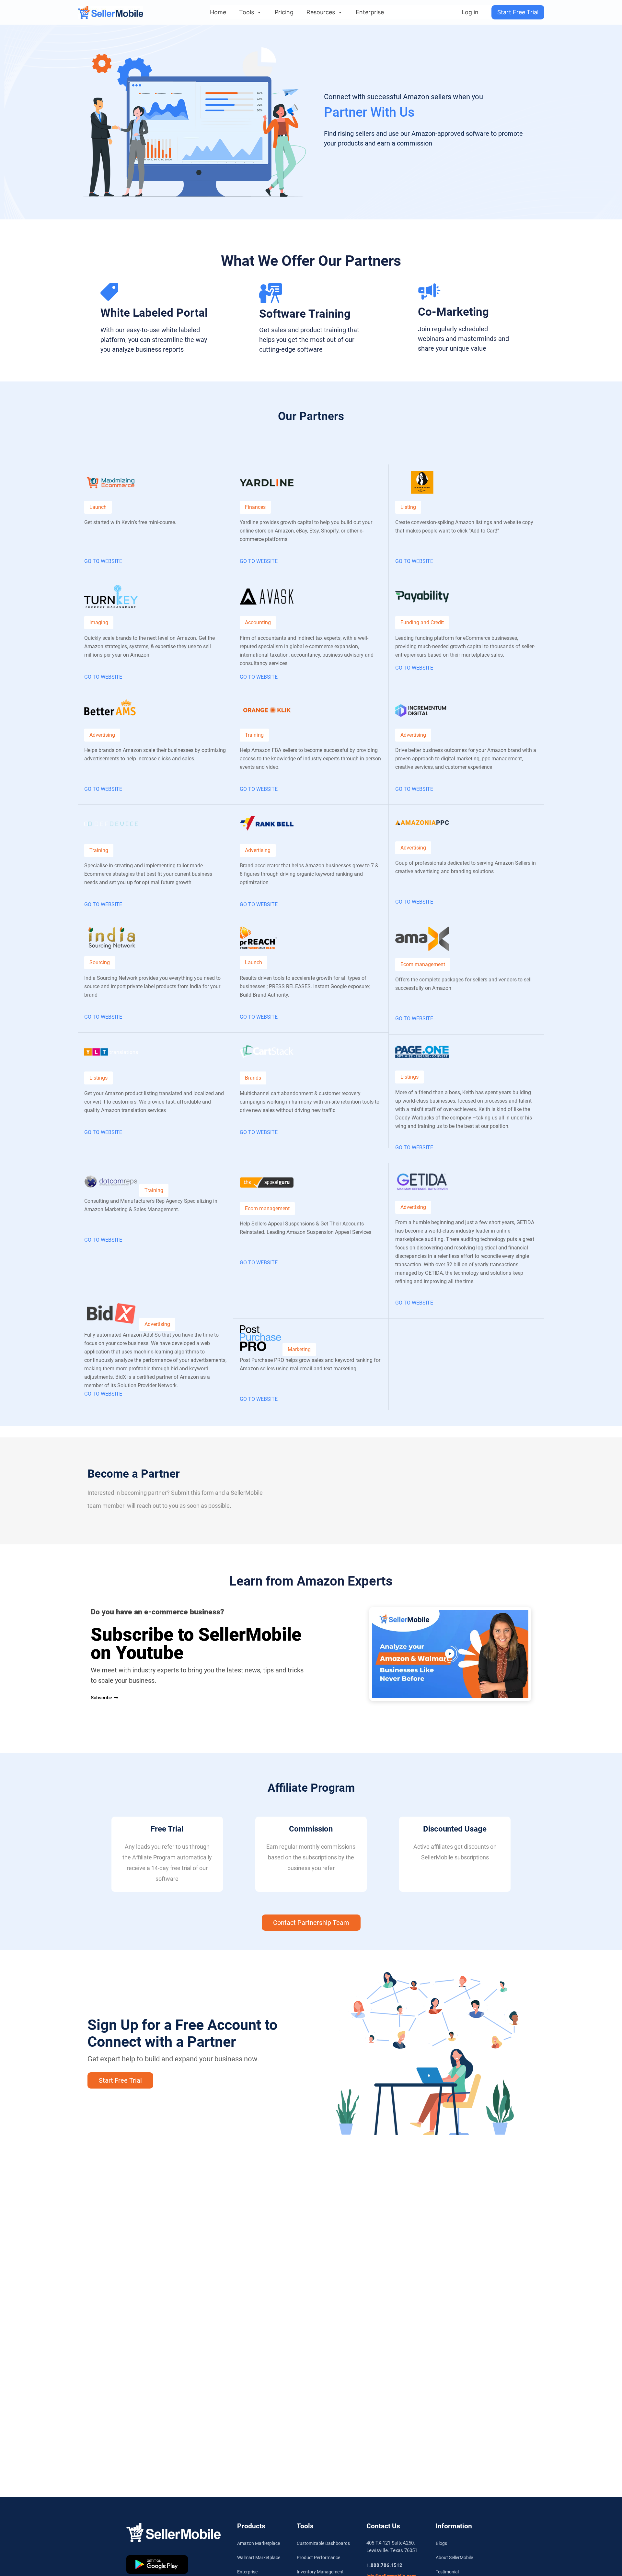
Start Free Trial (518, 12)
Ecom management (423, 964)
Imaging (99, 622)
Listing (408, 507)
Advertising (102, 735)
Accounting (258, 622)
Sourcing (100, 962)
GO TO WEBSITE (103, 561)
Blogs (441, 2543)
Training (99, 850)
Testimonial (447, 2572)
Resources (321, 12)
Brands (253, 1078)
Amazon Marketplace (259, 2543)
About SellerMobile (454, 2558)
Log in (470, 12)
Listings (98, 1078)
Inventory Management (320, 2572)
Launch (98, 507)
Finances (255, 507)
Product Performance (318, 2558)
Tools (247, 12)
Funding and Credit (422, 622)
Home (218, 12)
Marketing (299, 1349)
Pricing (284, 12)
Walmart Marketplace (259, 2558)
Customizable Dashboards (323, 2543)
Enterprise (370, 12)
